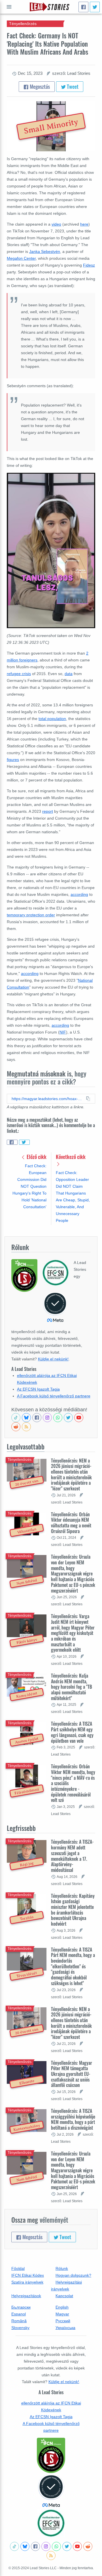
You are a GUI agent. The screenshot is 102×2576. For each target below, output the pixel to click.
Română (19, 2321)
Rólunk (62, 2268)
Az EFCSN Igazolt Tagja (38, 1389)
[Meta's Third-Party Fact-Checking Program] (51, 2491)
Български (21, 2307)
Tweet (72, 86)
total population (52, 719)
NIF (63, 1032)
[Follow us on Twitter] (68, 1418)
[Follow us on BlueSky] (26, 1418)
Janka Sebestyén (45, 251)
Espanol (19, 2314)
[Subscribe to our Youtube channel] (79, 1418)
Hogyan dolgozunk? (73, 2275)
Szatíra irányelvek (27, 2282)
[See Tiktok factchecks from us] (16, 1418)
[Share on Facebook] (12, 1142)
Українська (65, 2328)
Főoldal (18, 2268)
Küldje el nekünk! (53, 1359)
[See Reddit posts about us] (16, 1427)
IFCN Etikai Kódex (28, 2275)
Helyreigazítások (26, 2296)
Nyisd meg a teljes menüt (9, 7)
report (48, 811)
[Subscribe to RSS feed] (26, 1427)
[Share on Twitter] (24, 1142)
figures (13, 760)
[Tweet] (95, 7)
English (62, 2307)
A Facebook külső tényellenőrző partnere (54, 1396)
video (56, 224)
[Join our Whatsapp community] (58, 1418)
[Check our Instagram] (47, 1418)
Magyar (62, 2314)
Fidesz (89, 265)
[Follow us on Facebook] (37, 1418)
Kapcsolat (64, 2296)
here (84, 224)
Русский (63, 2321)
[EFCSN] (51, 2523)
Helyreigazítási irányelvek (66, 2286)
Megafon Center (21, 258)
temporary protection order (31, 915)
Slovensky (20, 2328)
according (79, 894)
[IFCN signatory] (51, 2455)
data (69, 674)
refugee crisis (19, 674)
